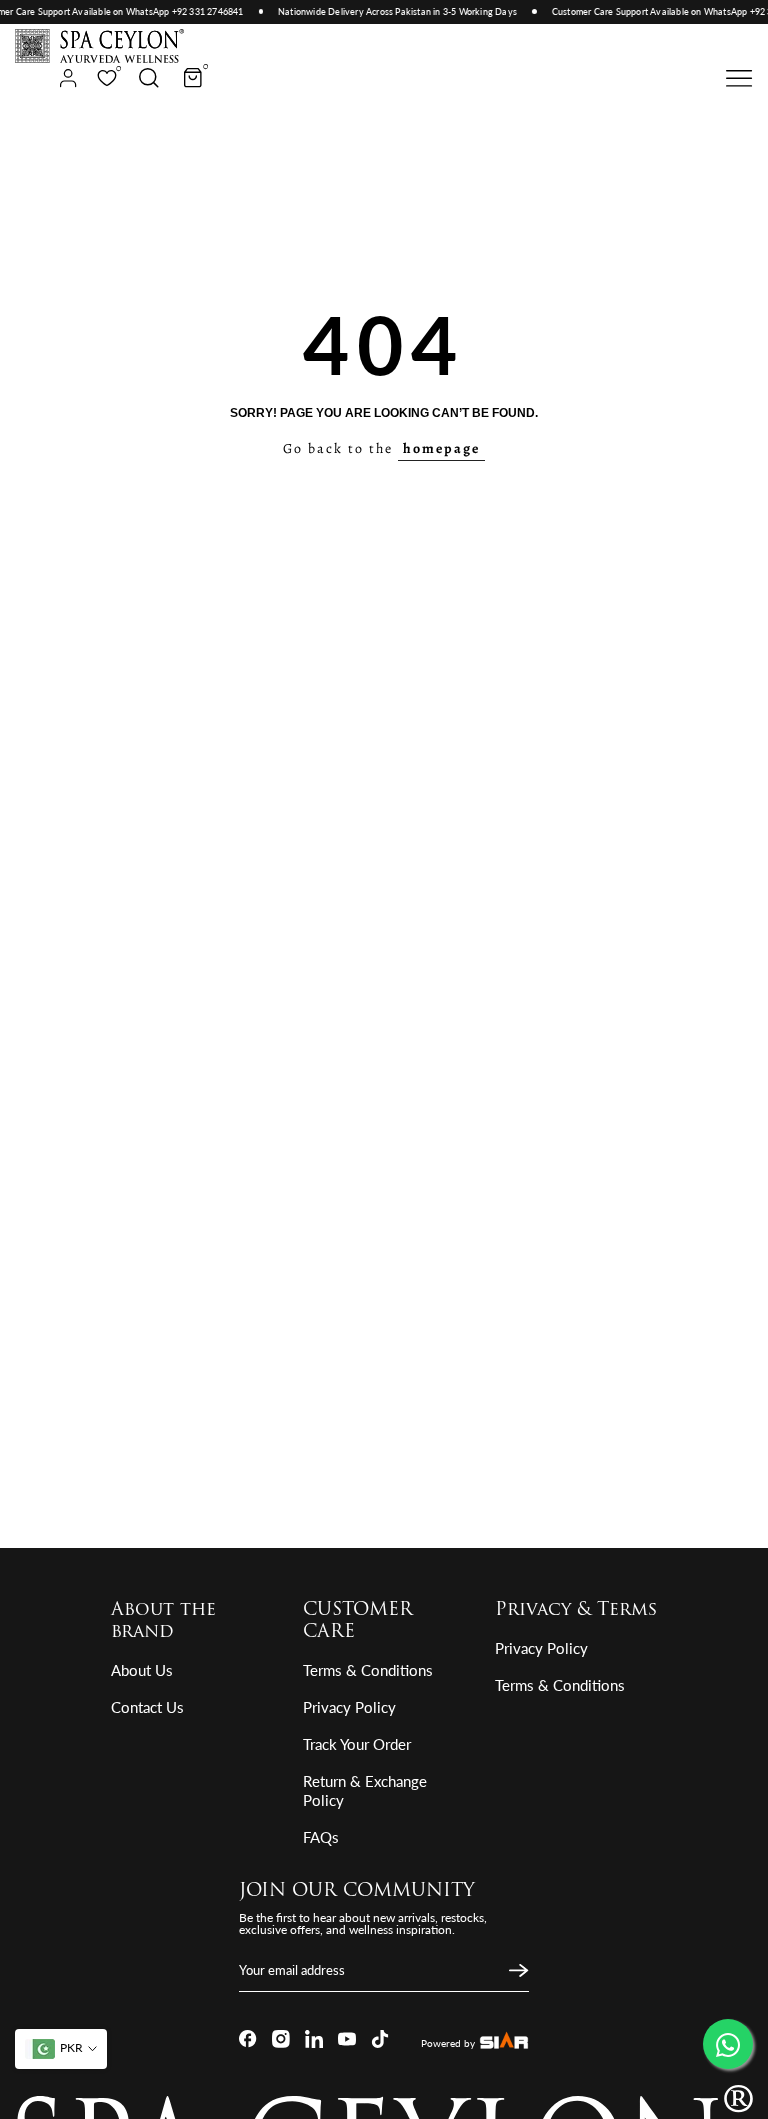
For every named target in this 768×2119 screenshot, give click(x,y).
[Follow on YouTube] (347, 2039)
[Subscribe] (516, 1971)
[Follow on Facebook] (248, 2039)
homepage (441, 448)
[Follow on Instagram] (281, 2039)
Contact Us (147, 1707)
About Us (142, 1670)
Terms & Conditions (368, 1670)
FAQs (321, 1837)
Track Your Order (357, 1744)
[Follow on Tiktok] (380, 2039)
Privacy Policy (349, 1707)
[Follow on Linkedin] (314, 2039)
